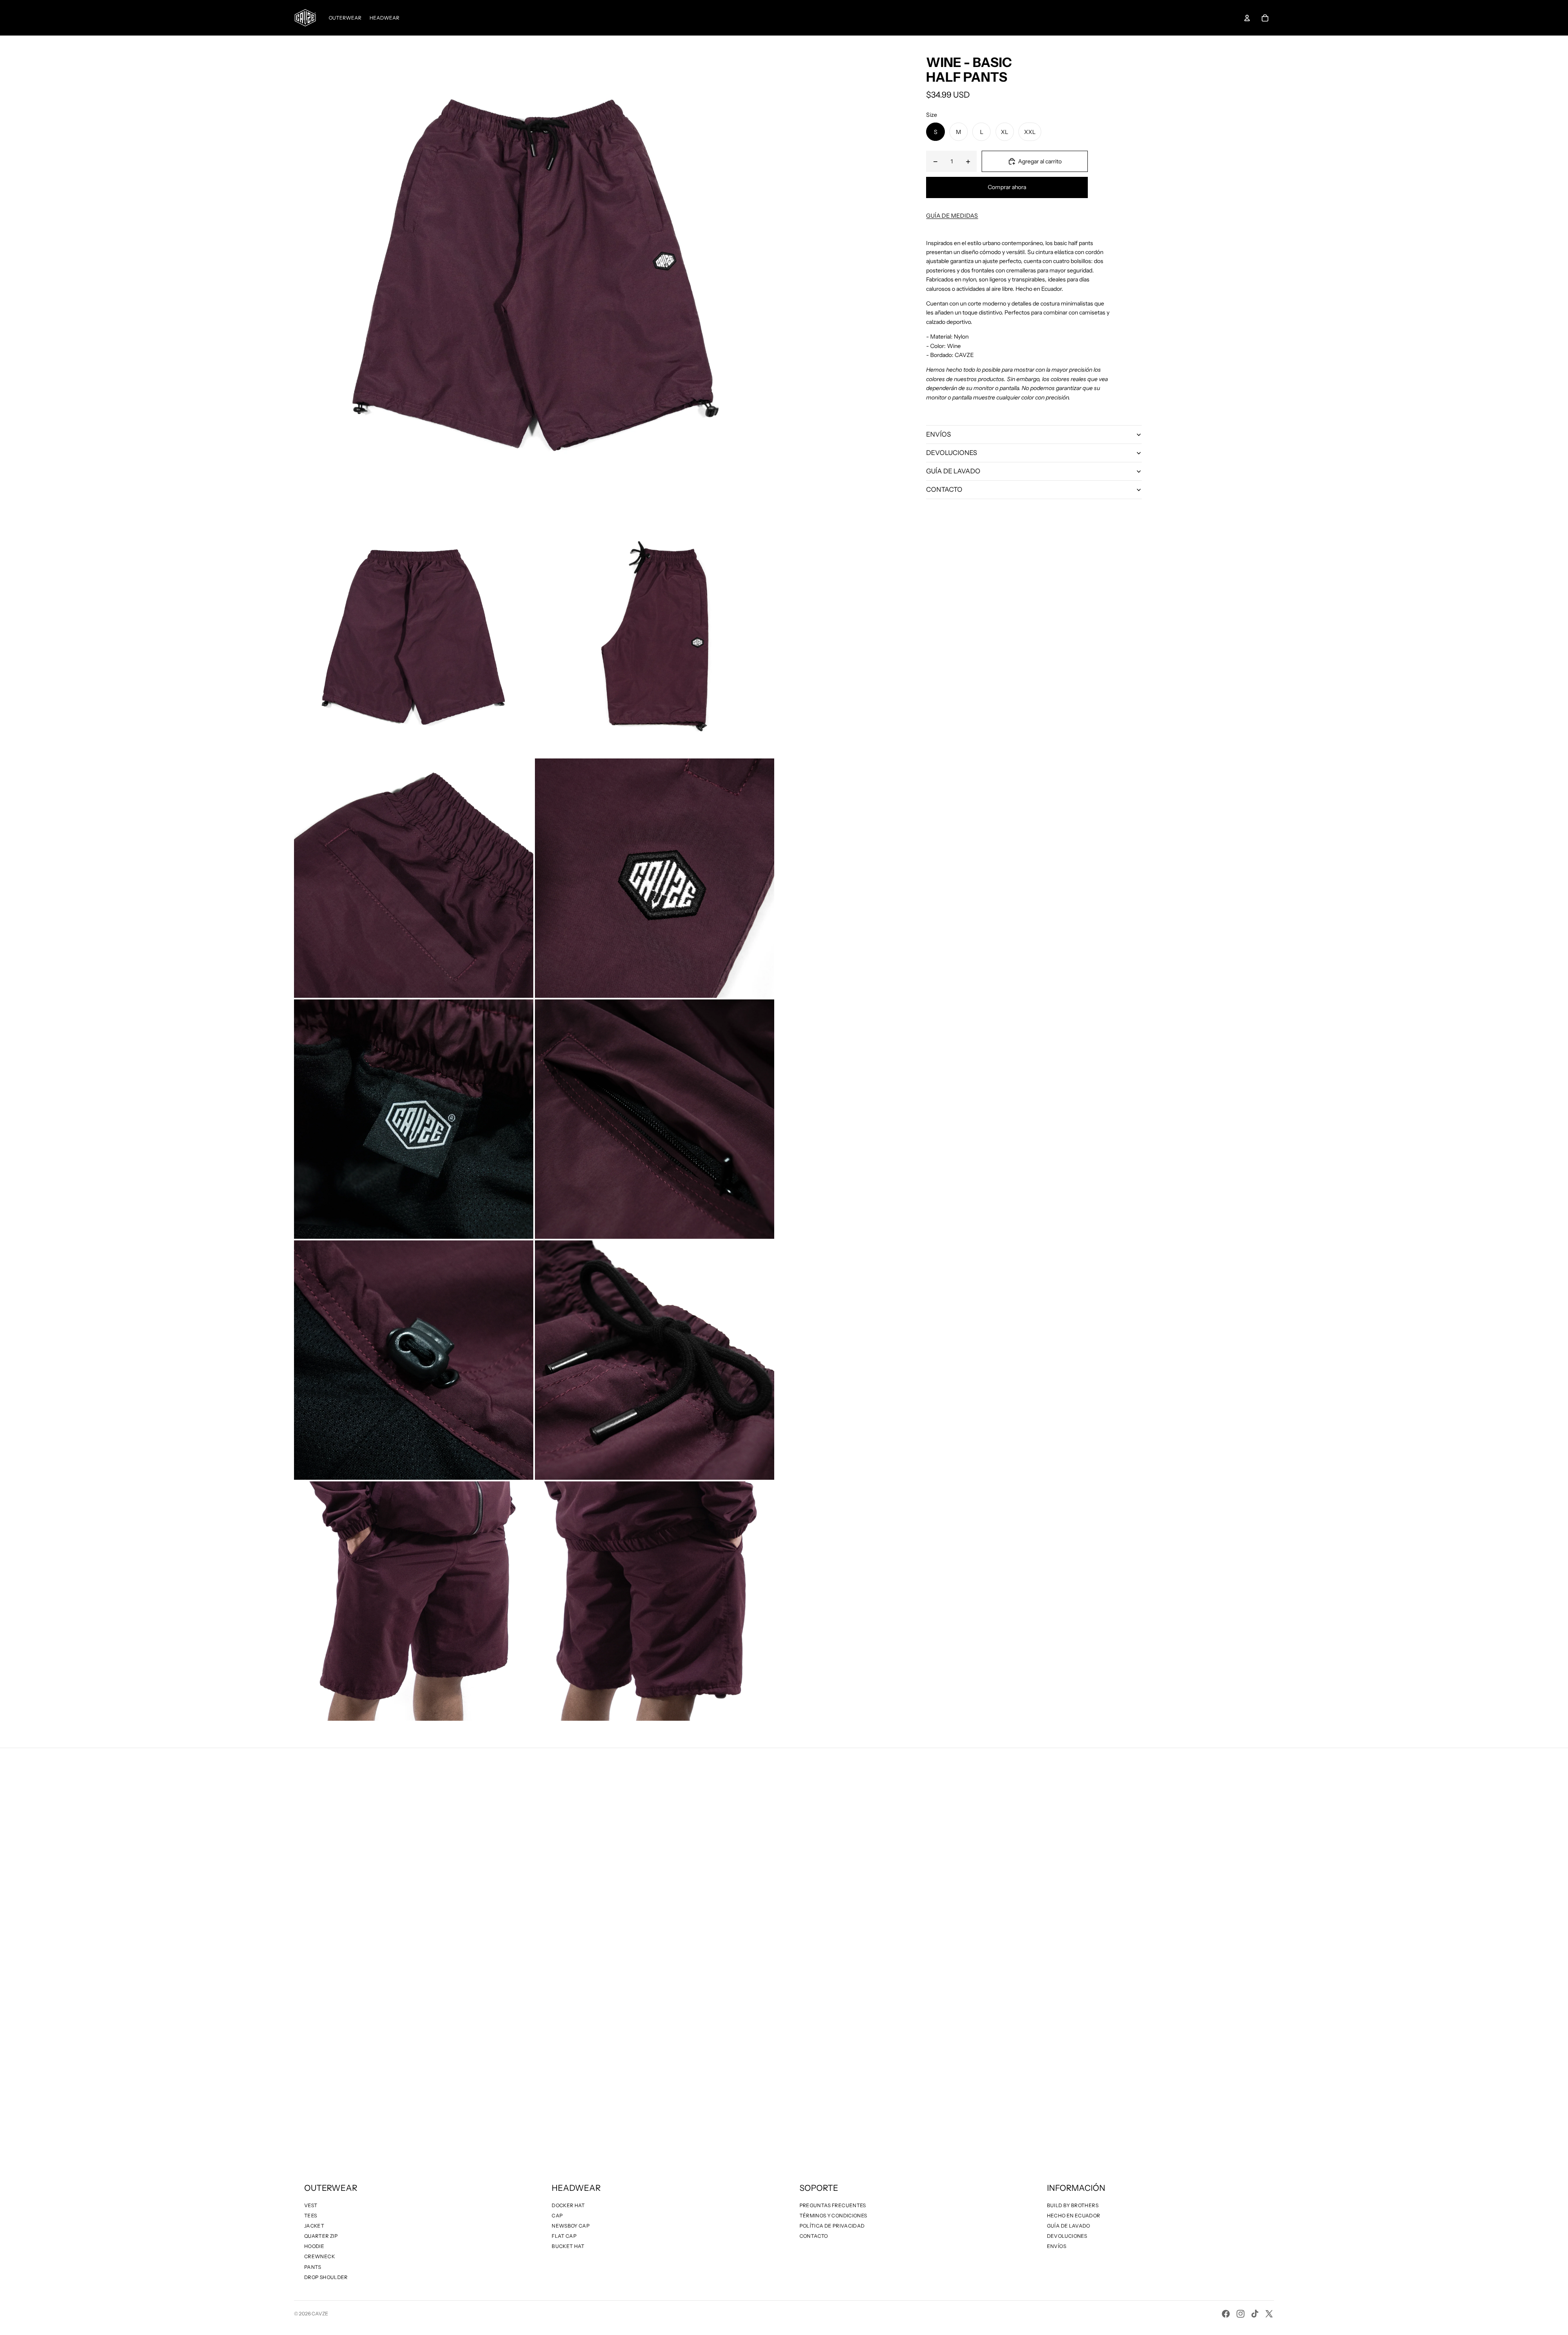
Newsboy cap (571, 2226)
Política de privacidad (832, 2226)
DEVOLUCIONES (952, 453)
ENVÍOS (939, 434)
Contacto (814, 2236)
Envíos (1057, 2246)
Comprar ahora (1007, 187)
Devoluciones (1067, 2236)
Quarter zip (321, 2236)
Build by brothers (1073, 2205)
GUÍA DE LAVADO (953, 471)
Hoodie (314, 2246)
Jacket (314, 2226)
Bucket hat (568, 2246)
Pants (313, 2267)
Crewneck (320, 2256)
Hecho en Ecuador (1074, 2216)
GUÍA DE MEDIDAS (952, 216)
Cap (557, 2216)
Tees (311, 2216)
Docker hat (568, 2205)
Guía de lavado (1069, 2226)
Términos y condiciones (833, 2216)
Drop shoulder (326, 2277)
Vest (311, 2205)
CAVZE (320, 2314)
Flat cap (564, 2236)
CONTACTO (944, 489)
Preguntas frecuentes (833, 2205)
